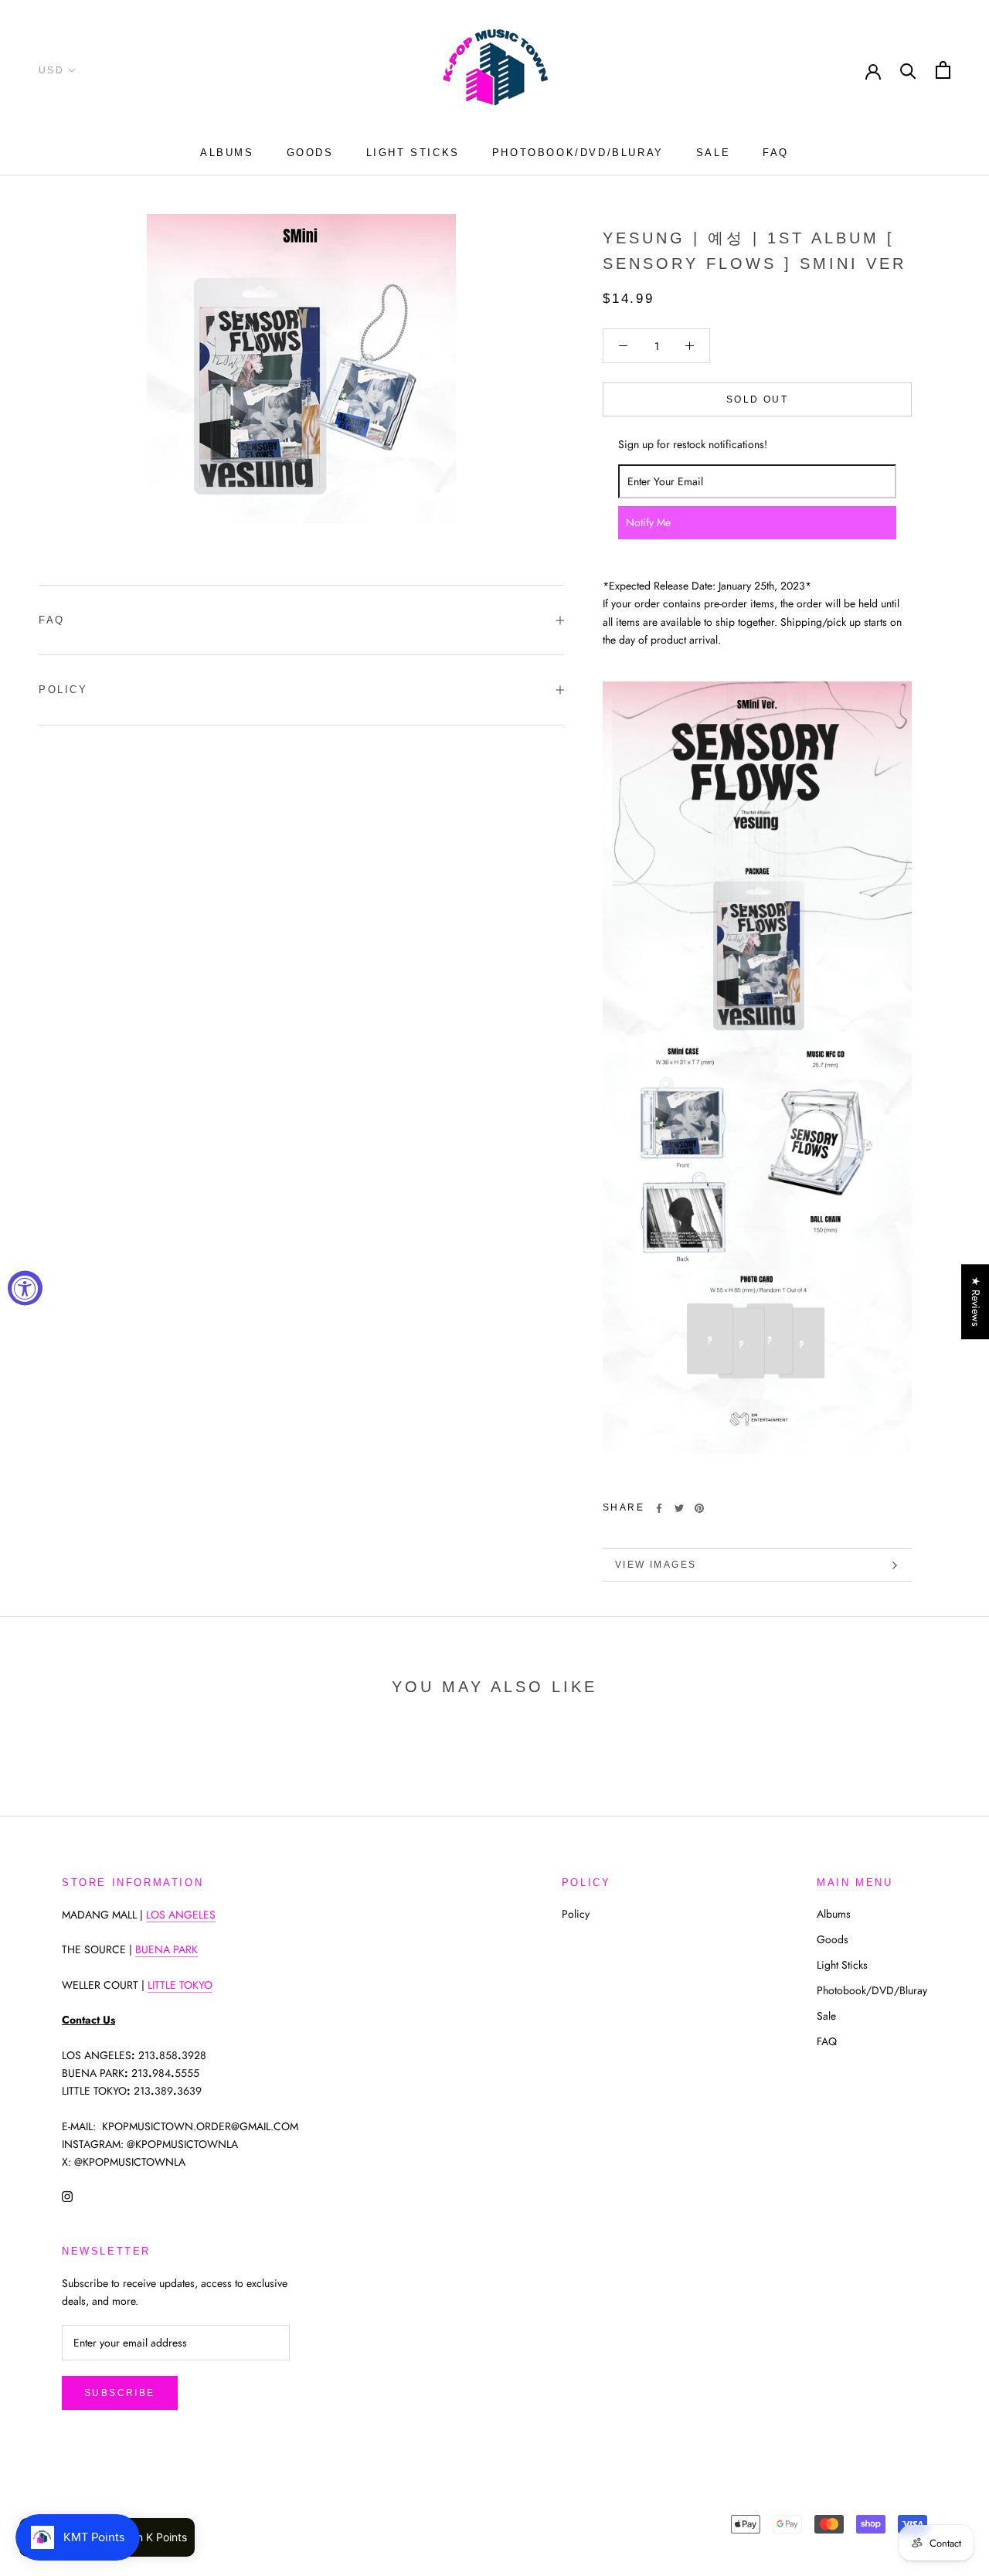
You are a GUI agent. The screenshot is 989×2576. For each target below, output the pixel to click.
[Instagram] (67, 2195)
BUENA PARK (167, 1949)
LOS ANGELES (181, 1915)
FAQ (776, 153)
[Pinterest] (699, 1508)
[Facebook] (659, 1508)
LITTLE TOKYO (180, 1985)
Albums (227, 153)
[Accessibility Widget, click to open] (25, 1288)
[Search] (908, 70)
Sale (713, 153)
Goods (310, 153)
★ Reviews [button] (976, 1302)
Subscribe (120, 2393)
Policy (63, 690)
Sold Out (757, 399)
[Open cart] (943, 70)
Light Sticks (413, 153)
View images (656, 1565)
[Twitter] (679, 1508)
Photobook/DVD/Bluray (578, 153)
